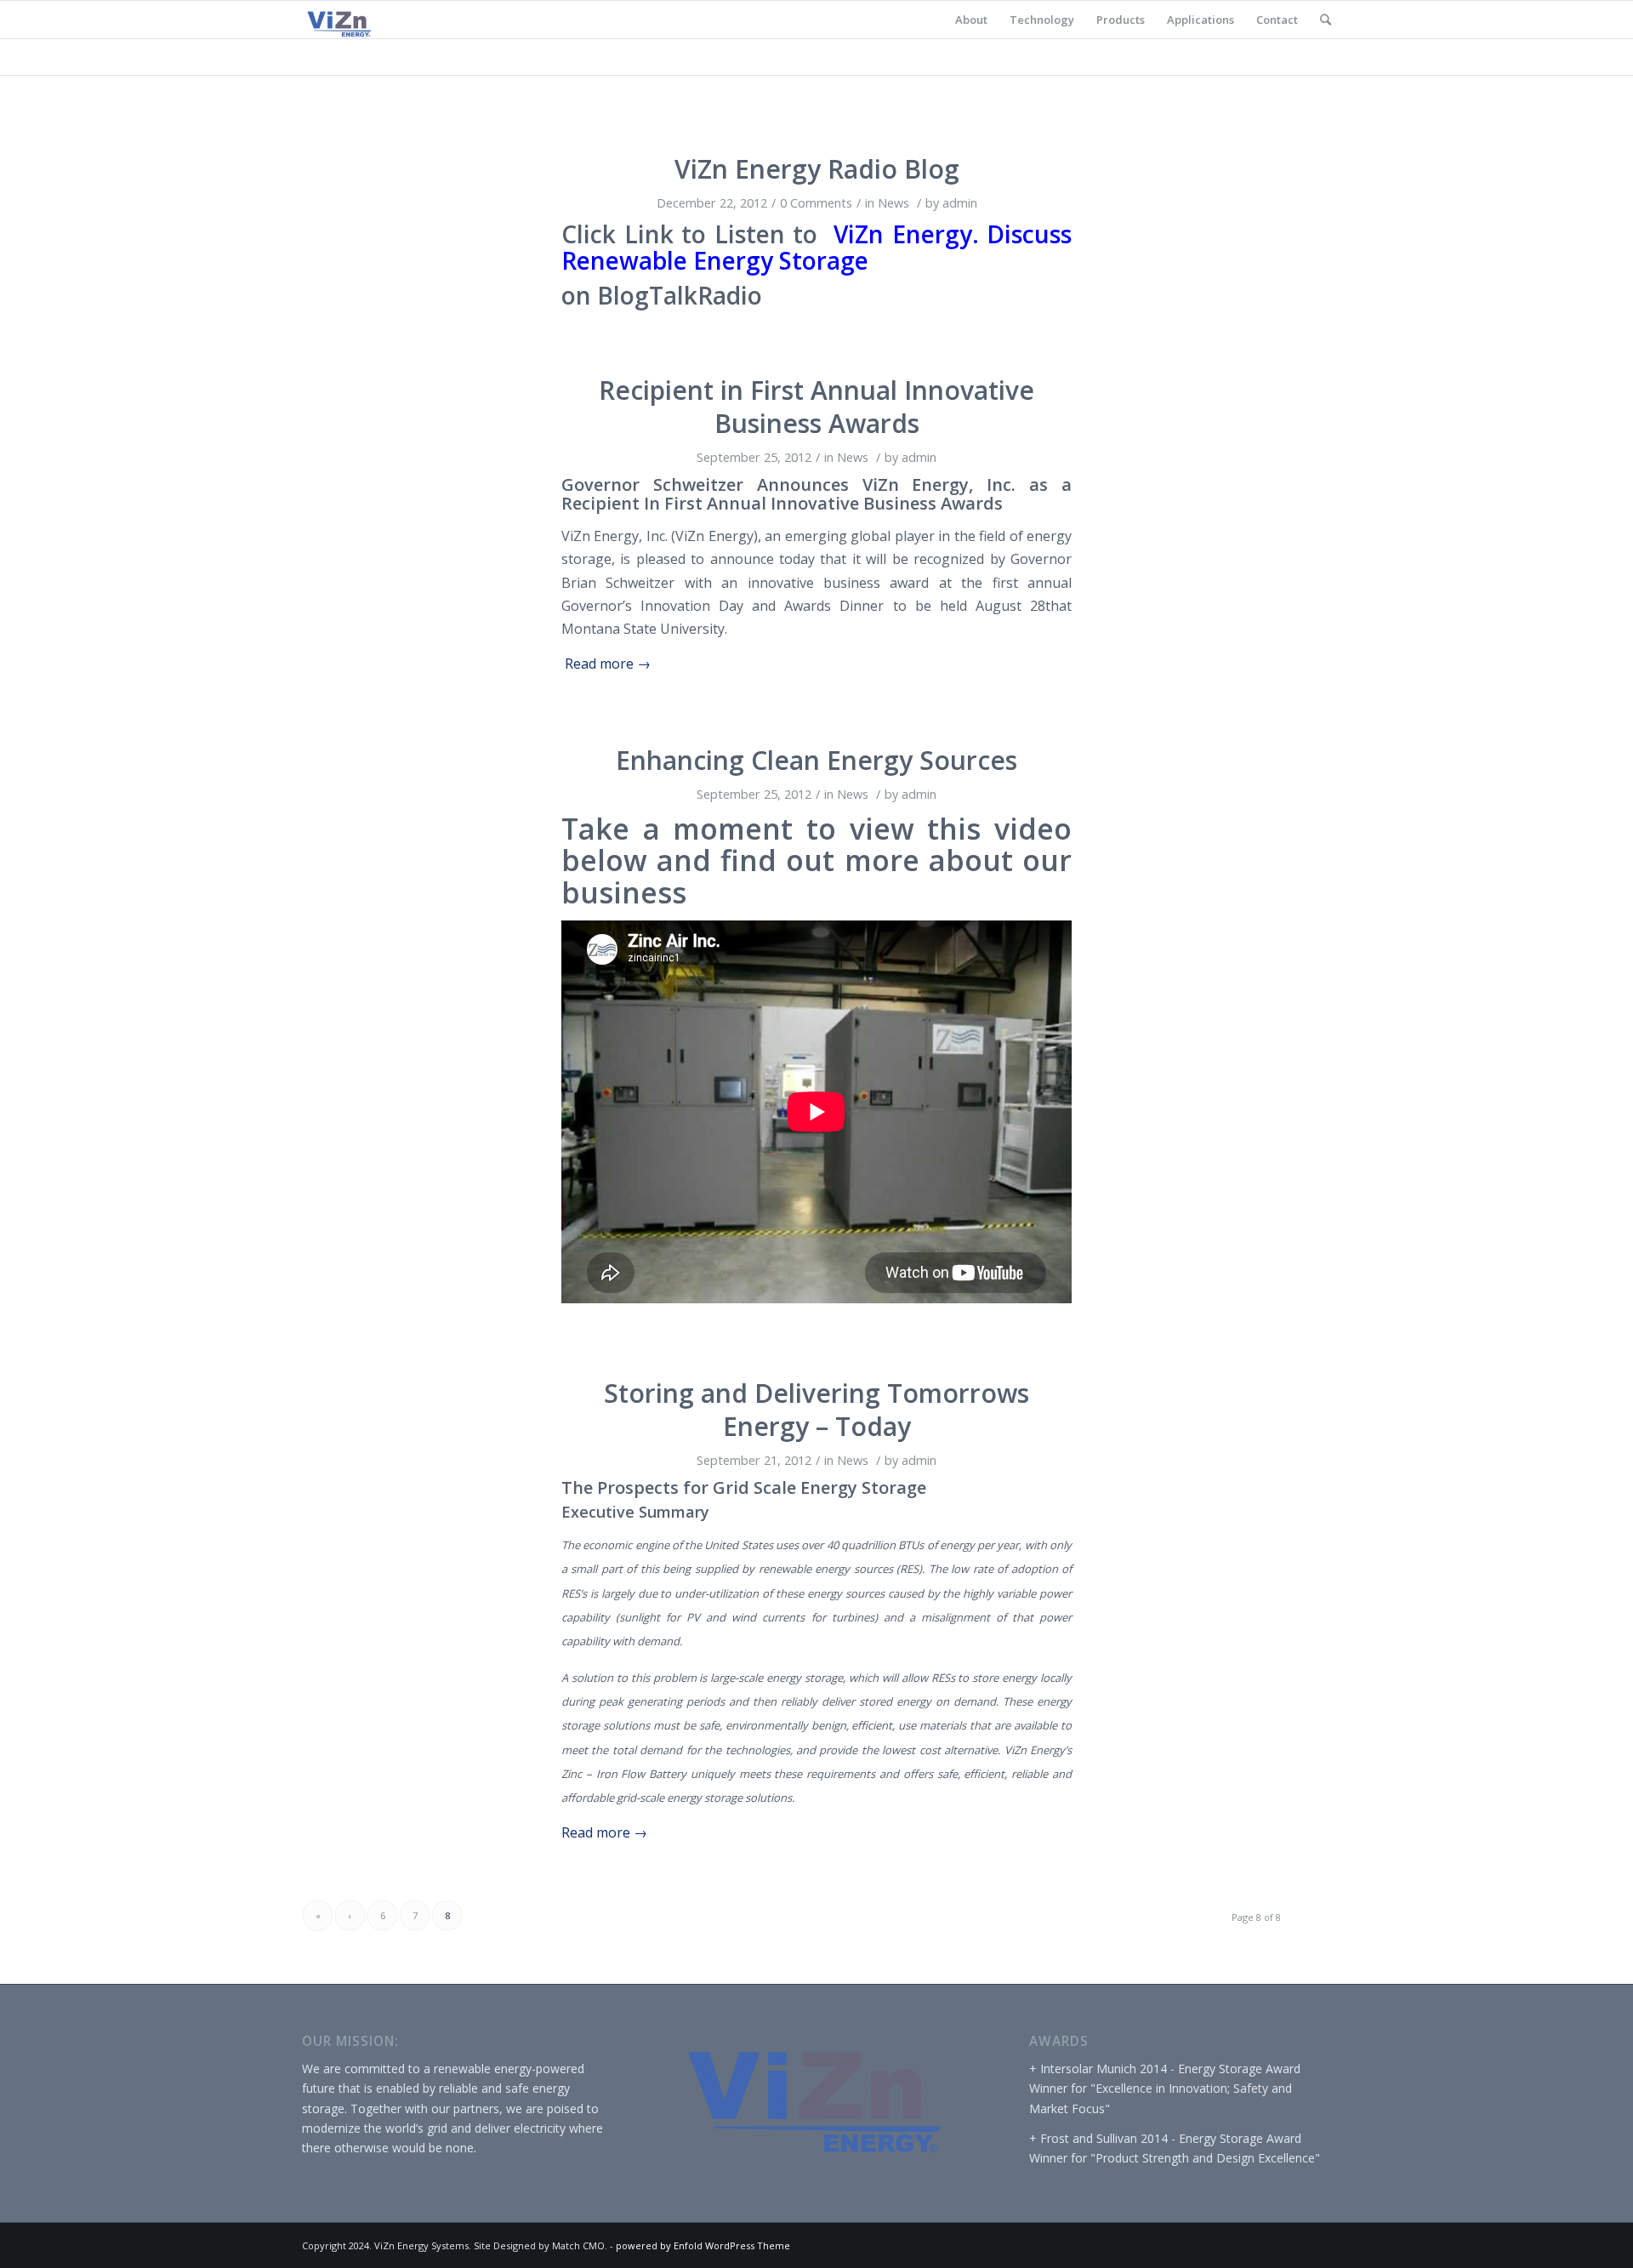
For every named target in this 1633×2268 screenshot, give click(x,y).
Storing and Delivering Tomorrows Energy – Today (816, 1410)
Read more (608, 664)
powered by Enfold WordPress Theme (703, 2245)
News (893, 203)
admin (960, 203)
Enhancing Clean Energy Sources (816, 760)
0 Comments (816, 203)
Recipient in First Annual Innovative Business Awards (816, 407)
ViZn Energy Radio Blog (817, 169)
